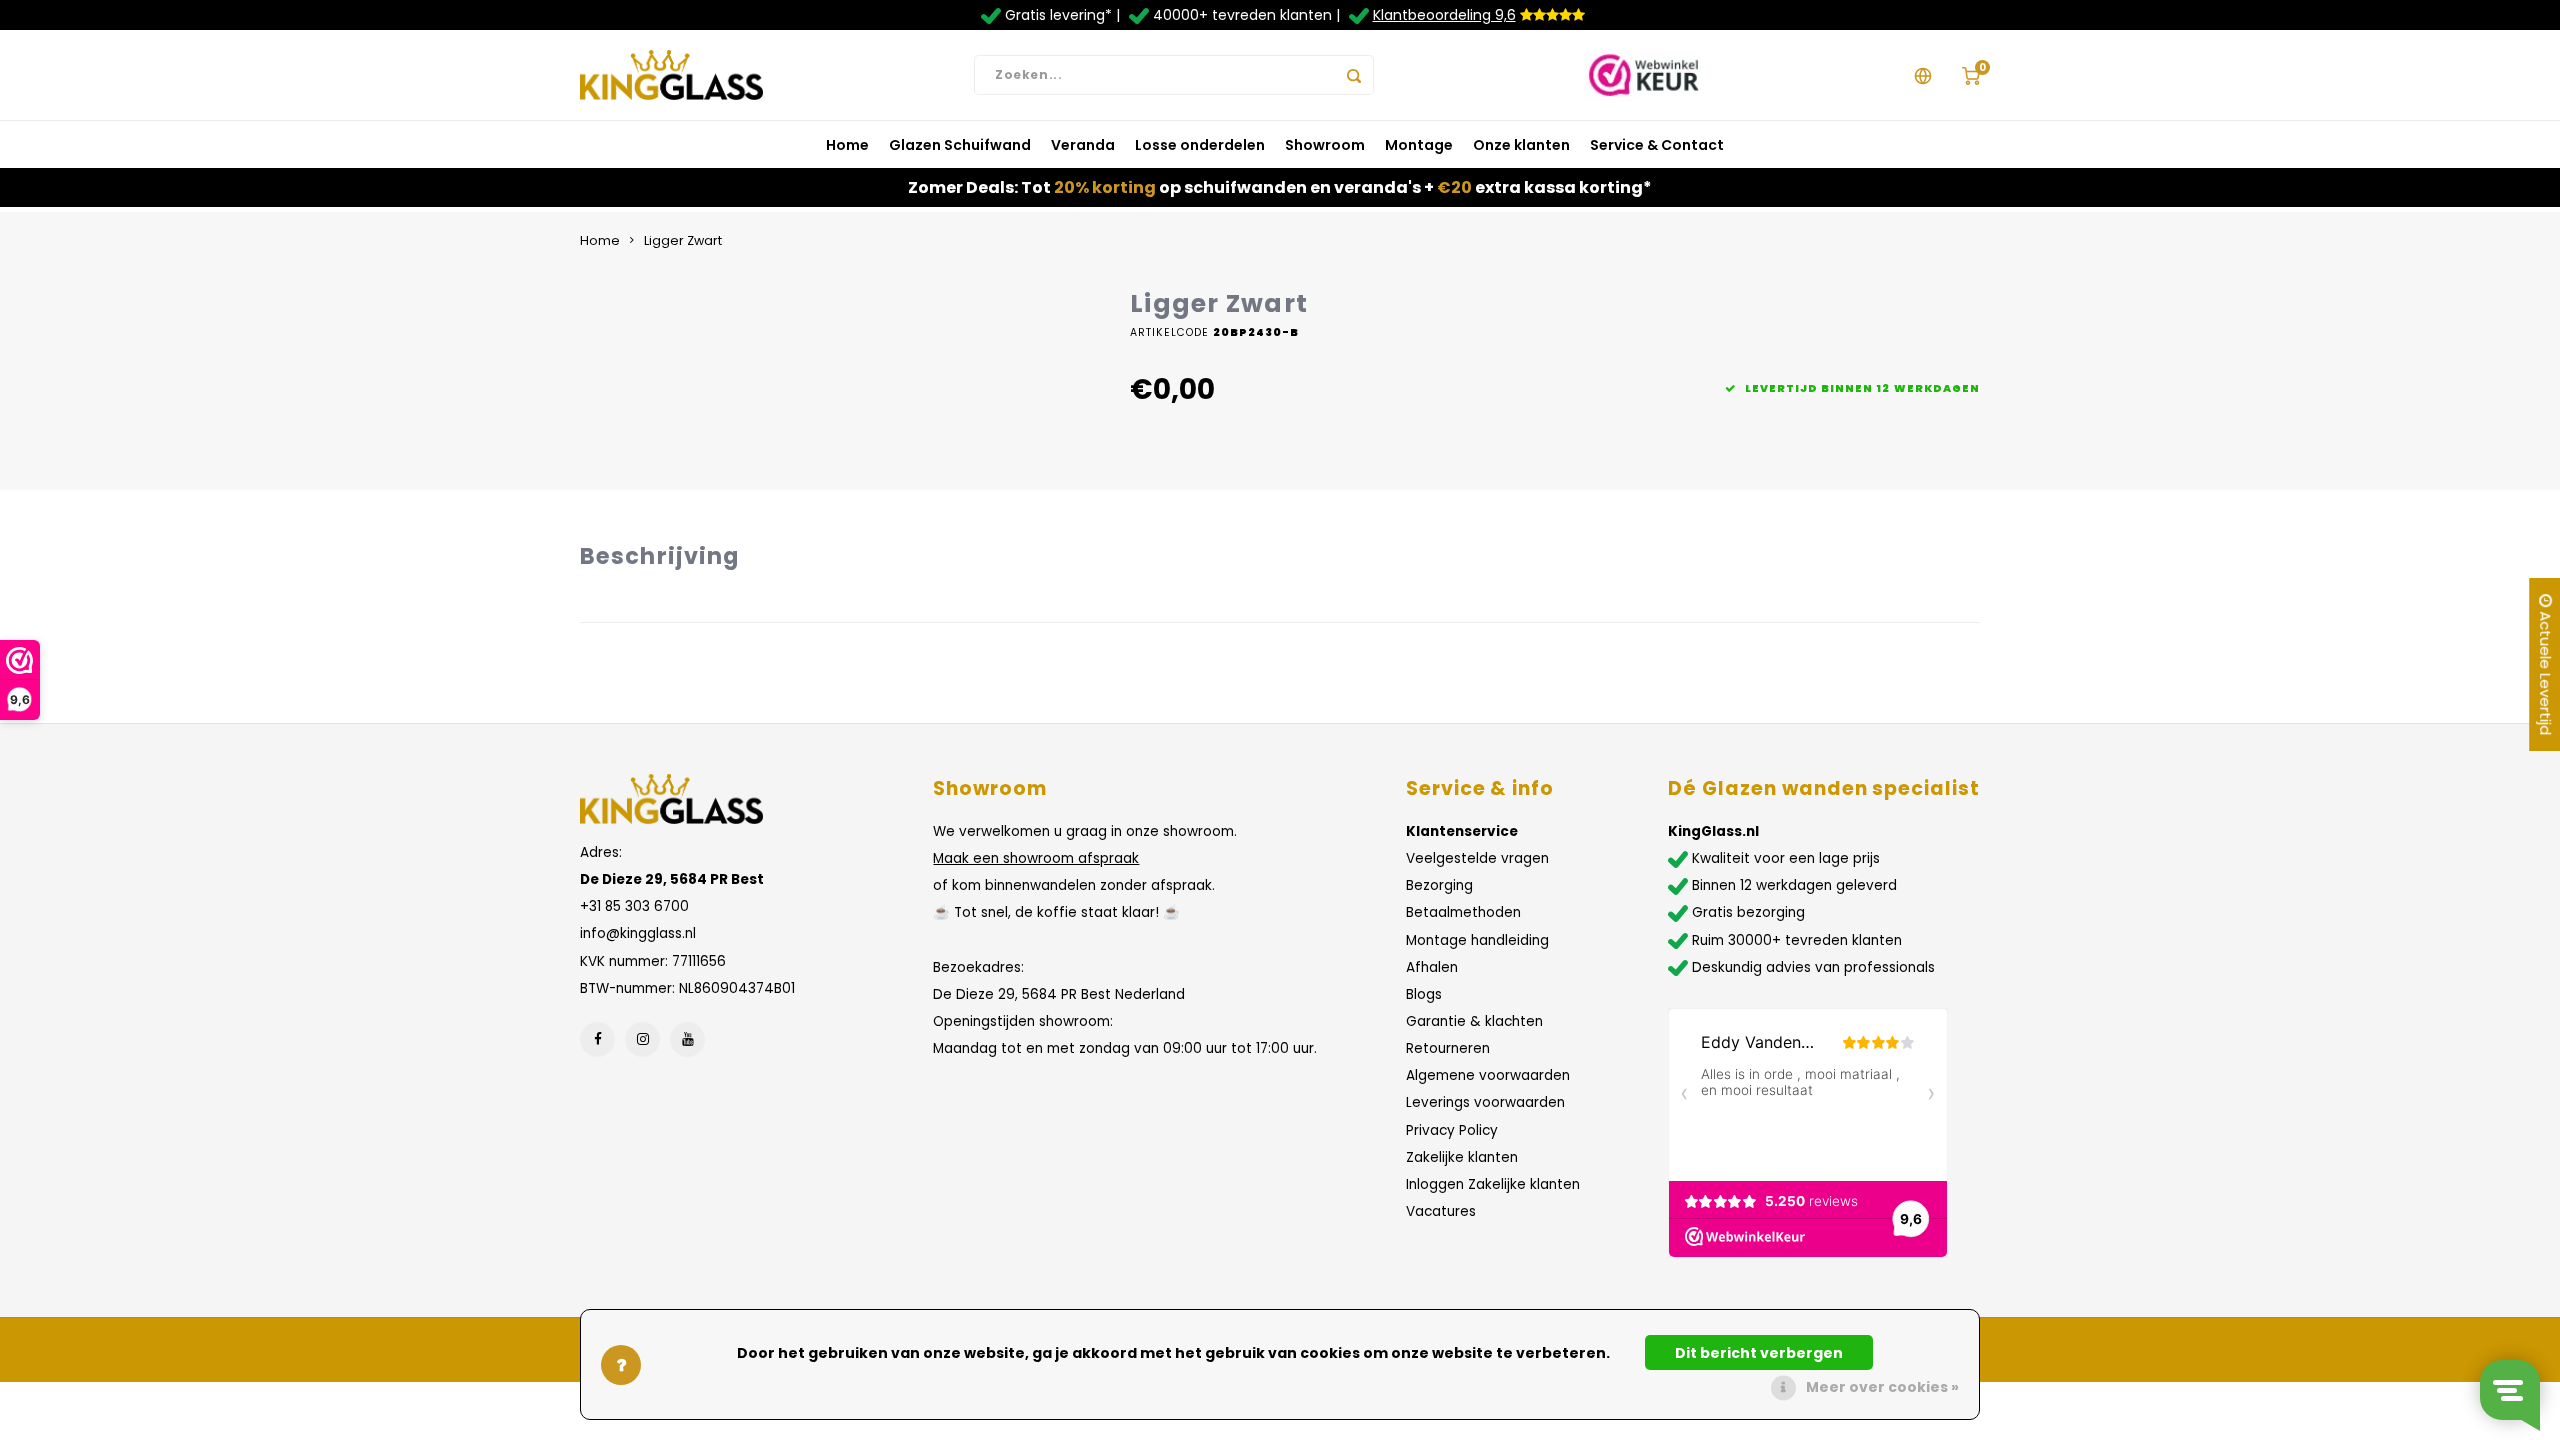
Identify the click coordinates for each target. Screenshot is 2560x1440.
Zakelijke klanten (1462, 1157)
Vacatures (1441, 1211)
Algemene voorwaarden (1488, 1075)
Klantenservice (1462, 831)
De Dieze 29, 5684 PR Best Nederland (1059, 994)
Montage (1419, 145)
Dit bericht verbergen (1759, 1353)
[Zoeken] (1354, 75)
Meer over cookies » (1882, 1387)
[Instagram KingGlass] (642, 1039)
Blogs (1424, 994)
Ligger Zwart (683, 240)
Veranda (1083, 145)
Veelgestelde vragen (1477, 858)
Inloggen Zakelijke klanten (1493, 1184)
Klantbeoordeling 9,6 (1444, 15)
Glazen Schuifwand (960, 145)
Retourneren (1448, 1048)
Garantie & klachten (1474, 1021)
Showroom (1325, 145)
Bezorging (1439, 885)
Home (847, 145)
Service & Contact (1657, 145)
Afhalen (1432, 967)
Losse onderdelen (1200, 145)
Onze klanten (1521, 145)
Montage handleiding (1477, 940)
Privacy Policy (1452, 1130)
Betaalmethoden (1463, 912)
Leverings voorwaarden (1485, 1102)
